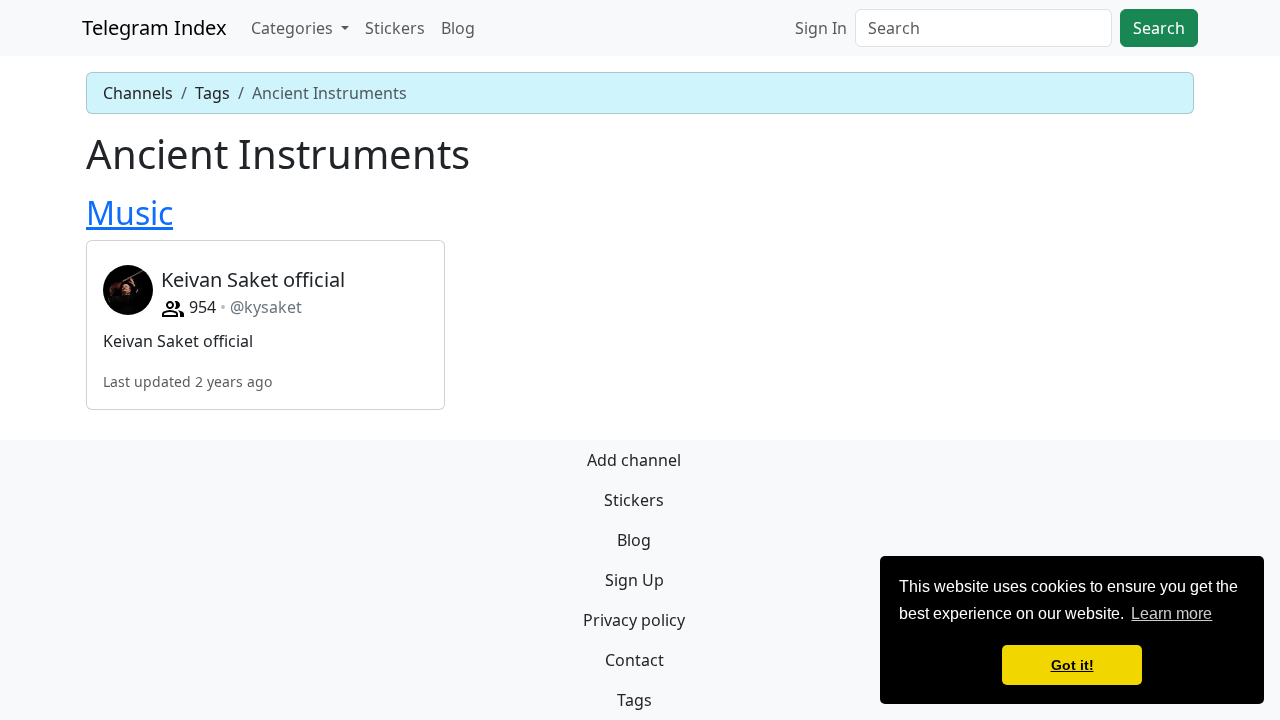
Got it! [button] (1072, 665)
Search (1159, 28)
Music (129, 212)
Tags (212, 93)
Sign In (821, 28)
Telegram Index (154, 27)
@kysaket (266, 307)
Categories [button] (294, 28)
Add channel (634, 460)
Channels (138, 93)
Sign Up (634, 580)
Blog (458, 28)
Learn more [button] (1171, 613)
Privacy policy (634, 620)
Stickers (395, 28)
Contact (634, 660)
